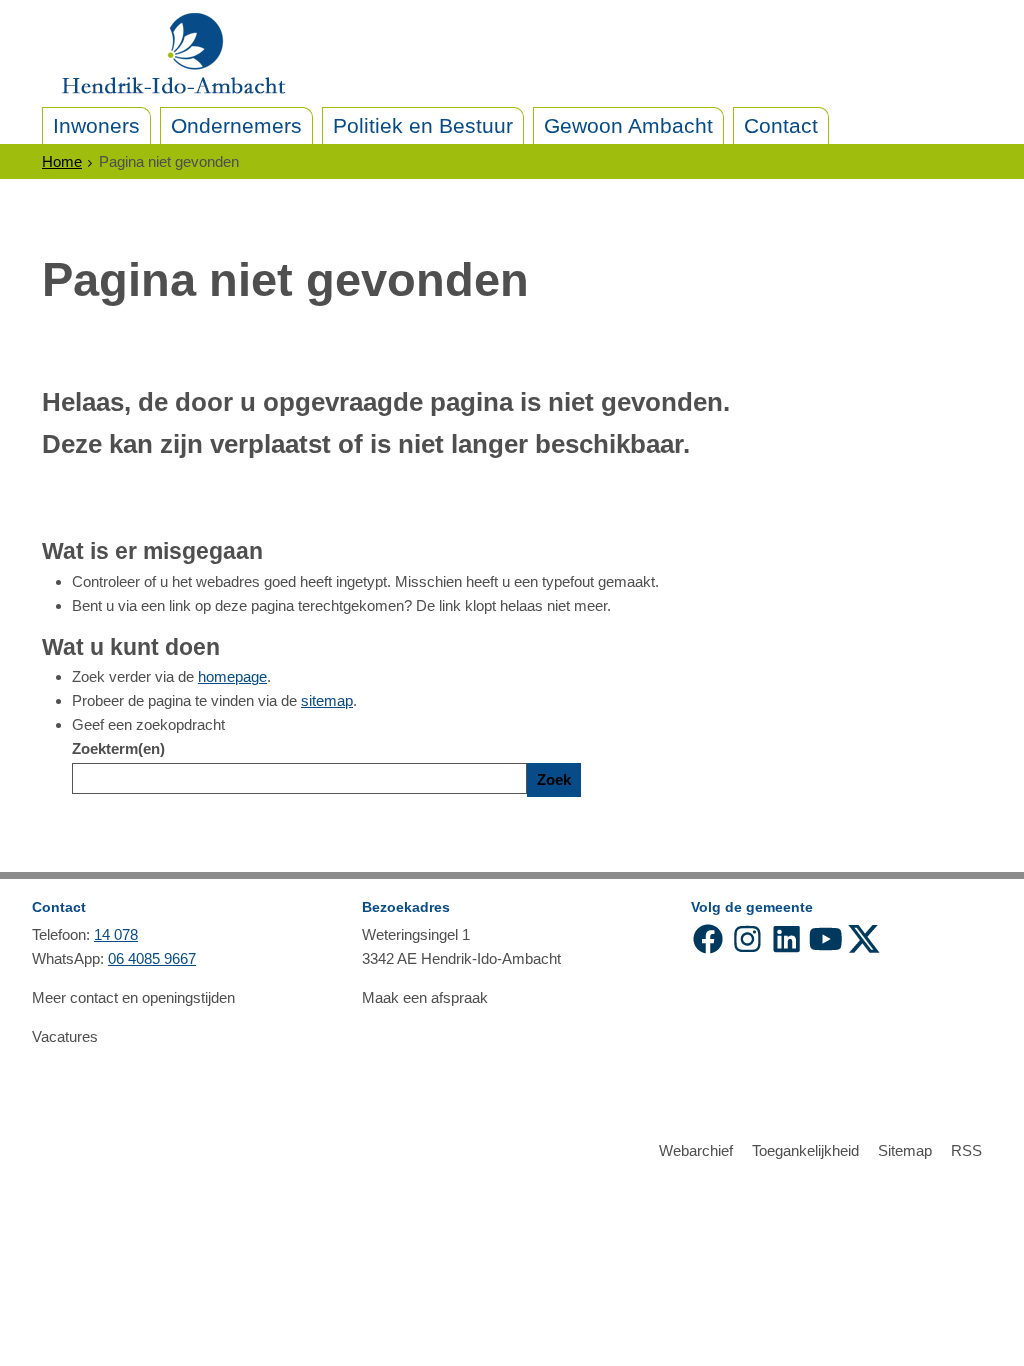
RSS (966, 1150)
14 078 (116, 934)
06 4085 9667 (152, 958)
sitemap (327, 700)
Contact (781, 125)
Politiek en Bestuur (423, 125)
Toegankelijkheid (805, 1150)
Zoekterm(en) (118, 748)
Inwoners (96, 125)
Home (62, 161)
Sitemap (905, 1150)
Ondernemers (236, 125)
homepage (232, 676)
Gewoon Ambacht (628, 125)
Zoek (554, 779)
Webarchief (696, 1150)
